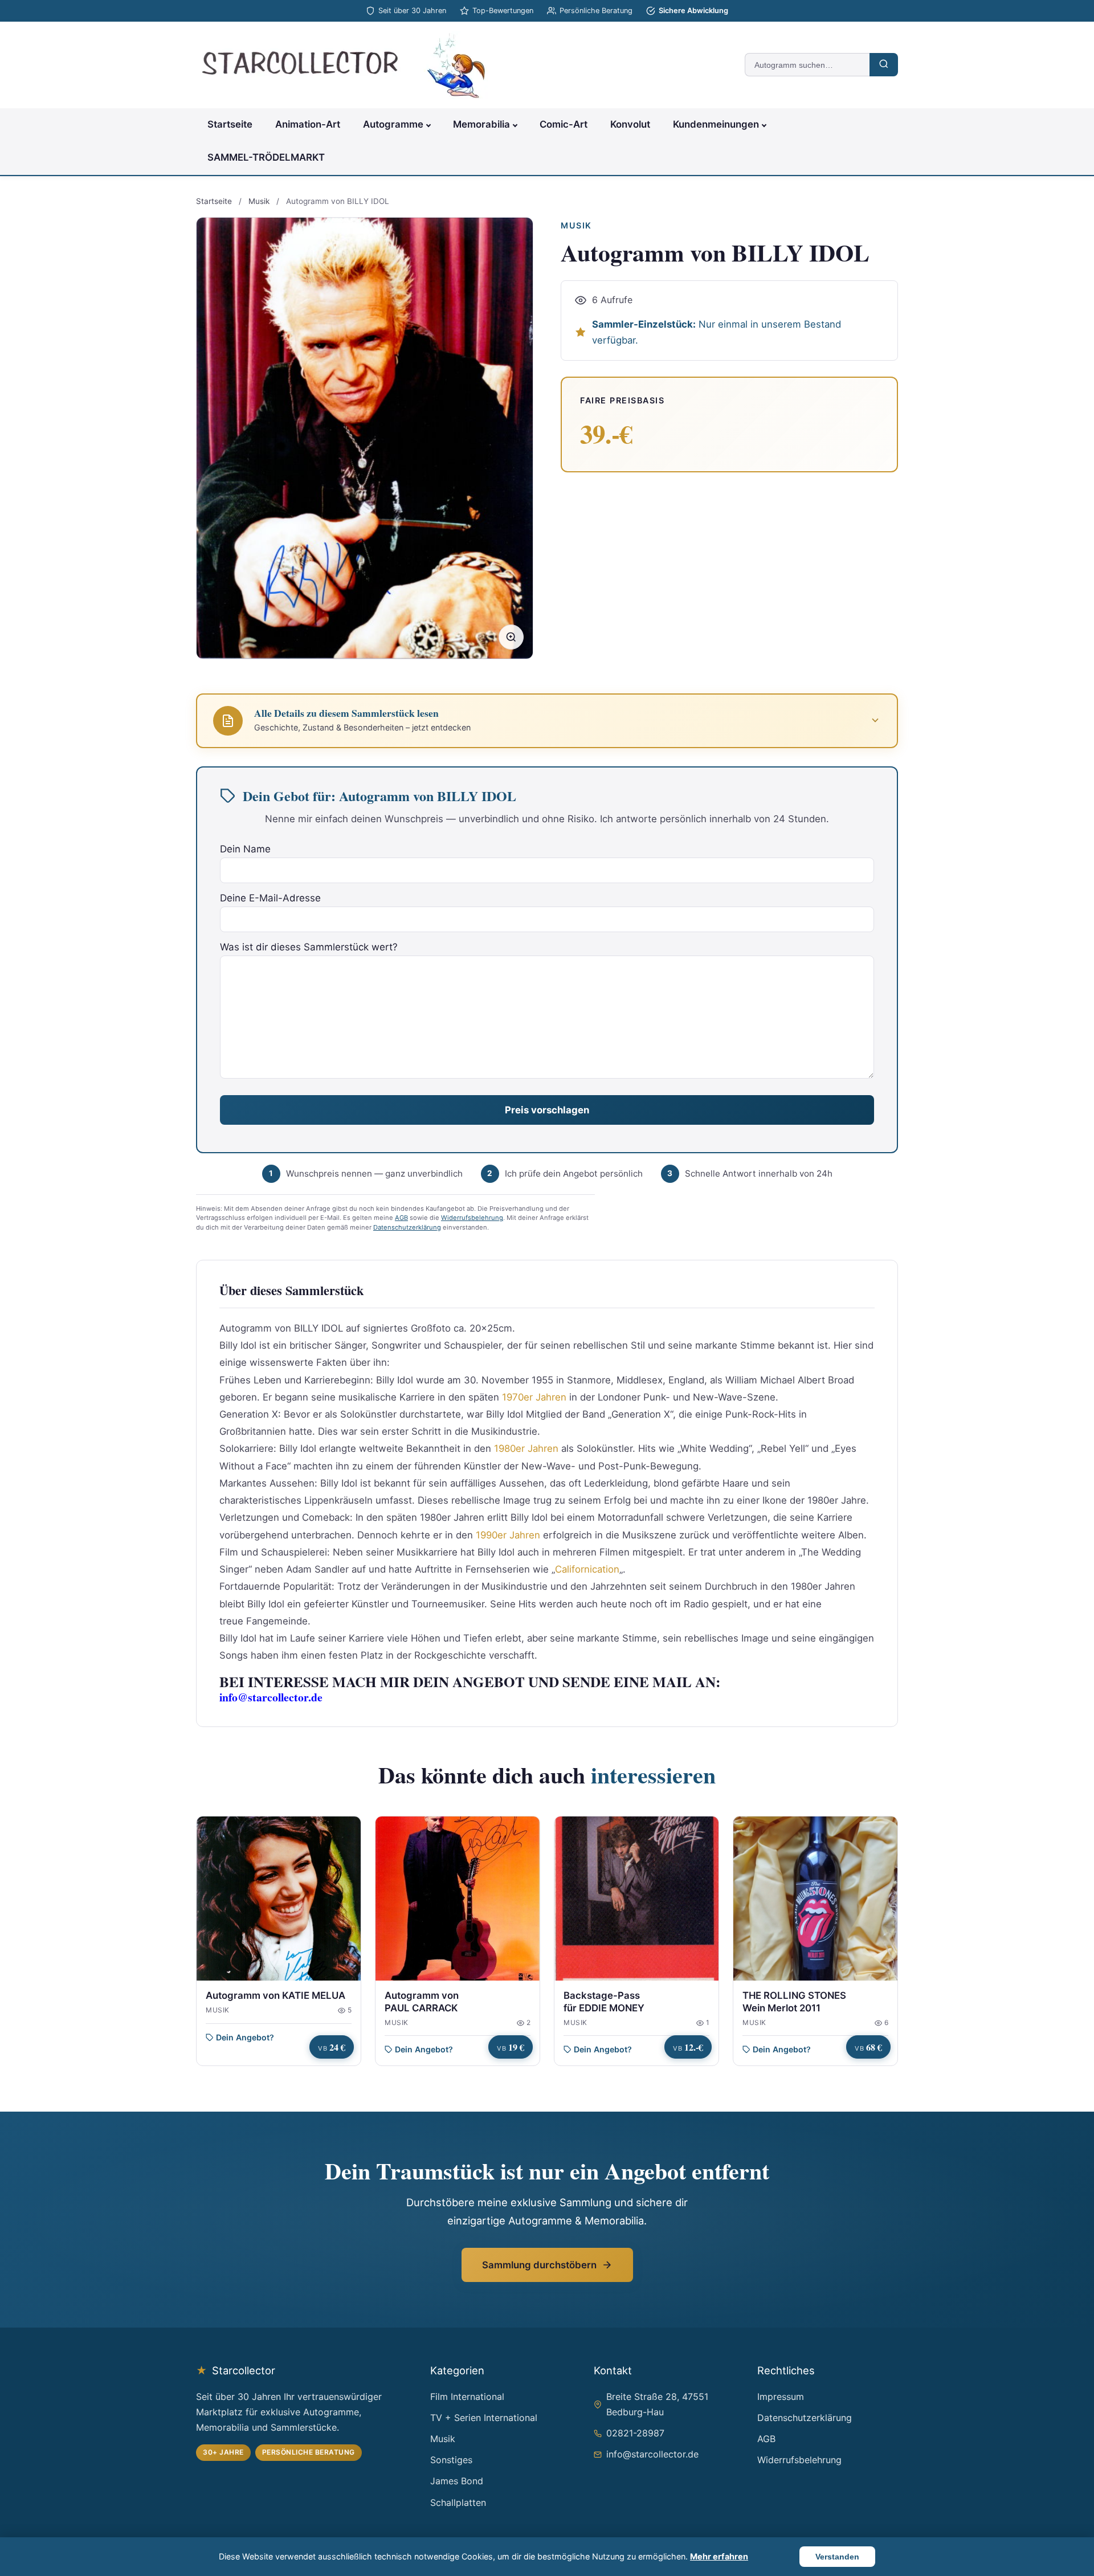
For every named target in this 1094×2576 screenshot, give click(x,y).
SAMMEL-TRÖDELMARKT (266, 157)
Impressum (781, 2397)
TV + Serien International (484, 2418)
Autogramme (393, 124)
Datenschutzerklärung (407, 1227)
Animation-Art (308, 124)
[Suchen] (884, 65)
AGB (401, 1218)
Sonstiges (451, 2460)
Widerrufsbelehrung (472, 1218)
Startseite (230, 124)
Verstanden (837, 2557)
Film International (467, 2397)
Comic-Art (564, 124)
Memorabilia (481, 124)
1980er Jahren (526, 1448)
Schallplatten (458, 2502)
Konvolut (630, 124)
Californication (587, 1569)
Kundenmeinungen (716, 124)
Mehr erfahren (719, 2556)
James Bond (457, 2481)
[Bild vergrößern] (511, 637)
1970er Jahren (534, 1397)
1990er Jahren (508, 1535)
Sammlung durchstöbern (539, 2265)
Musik (259, 201)
